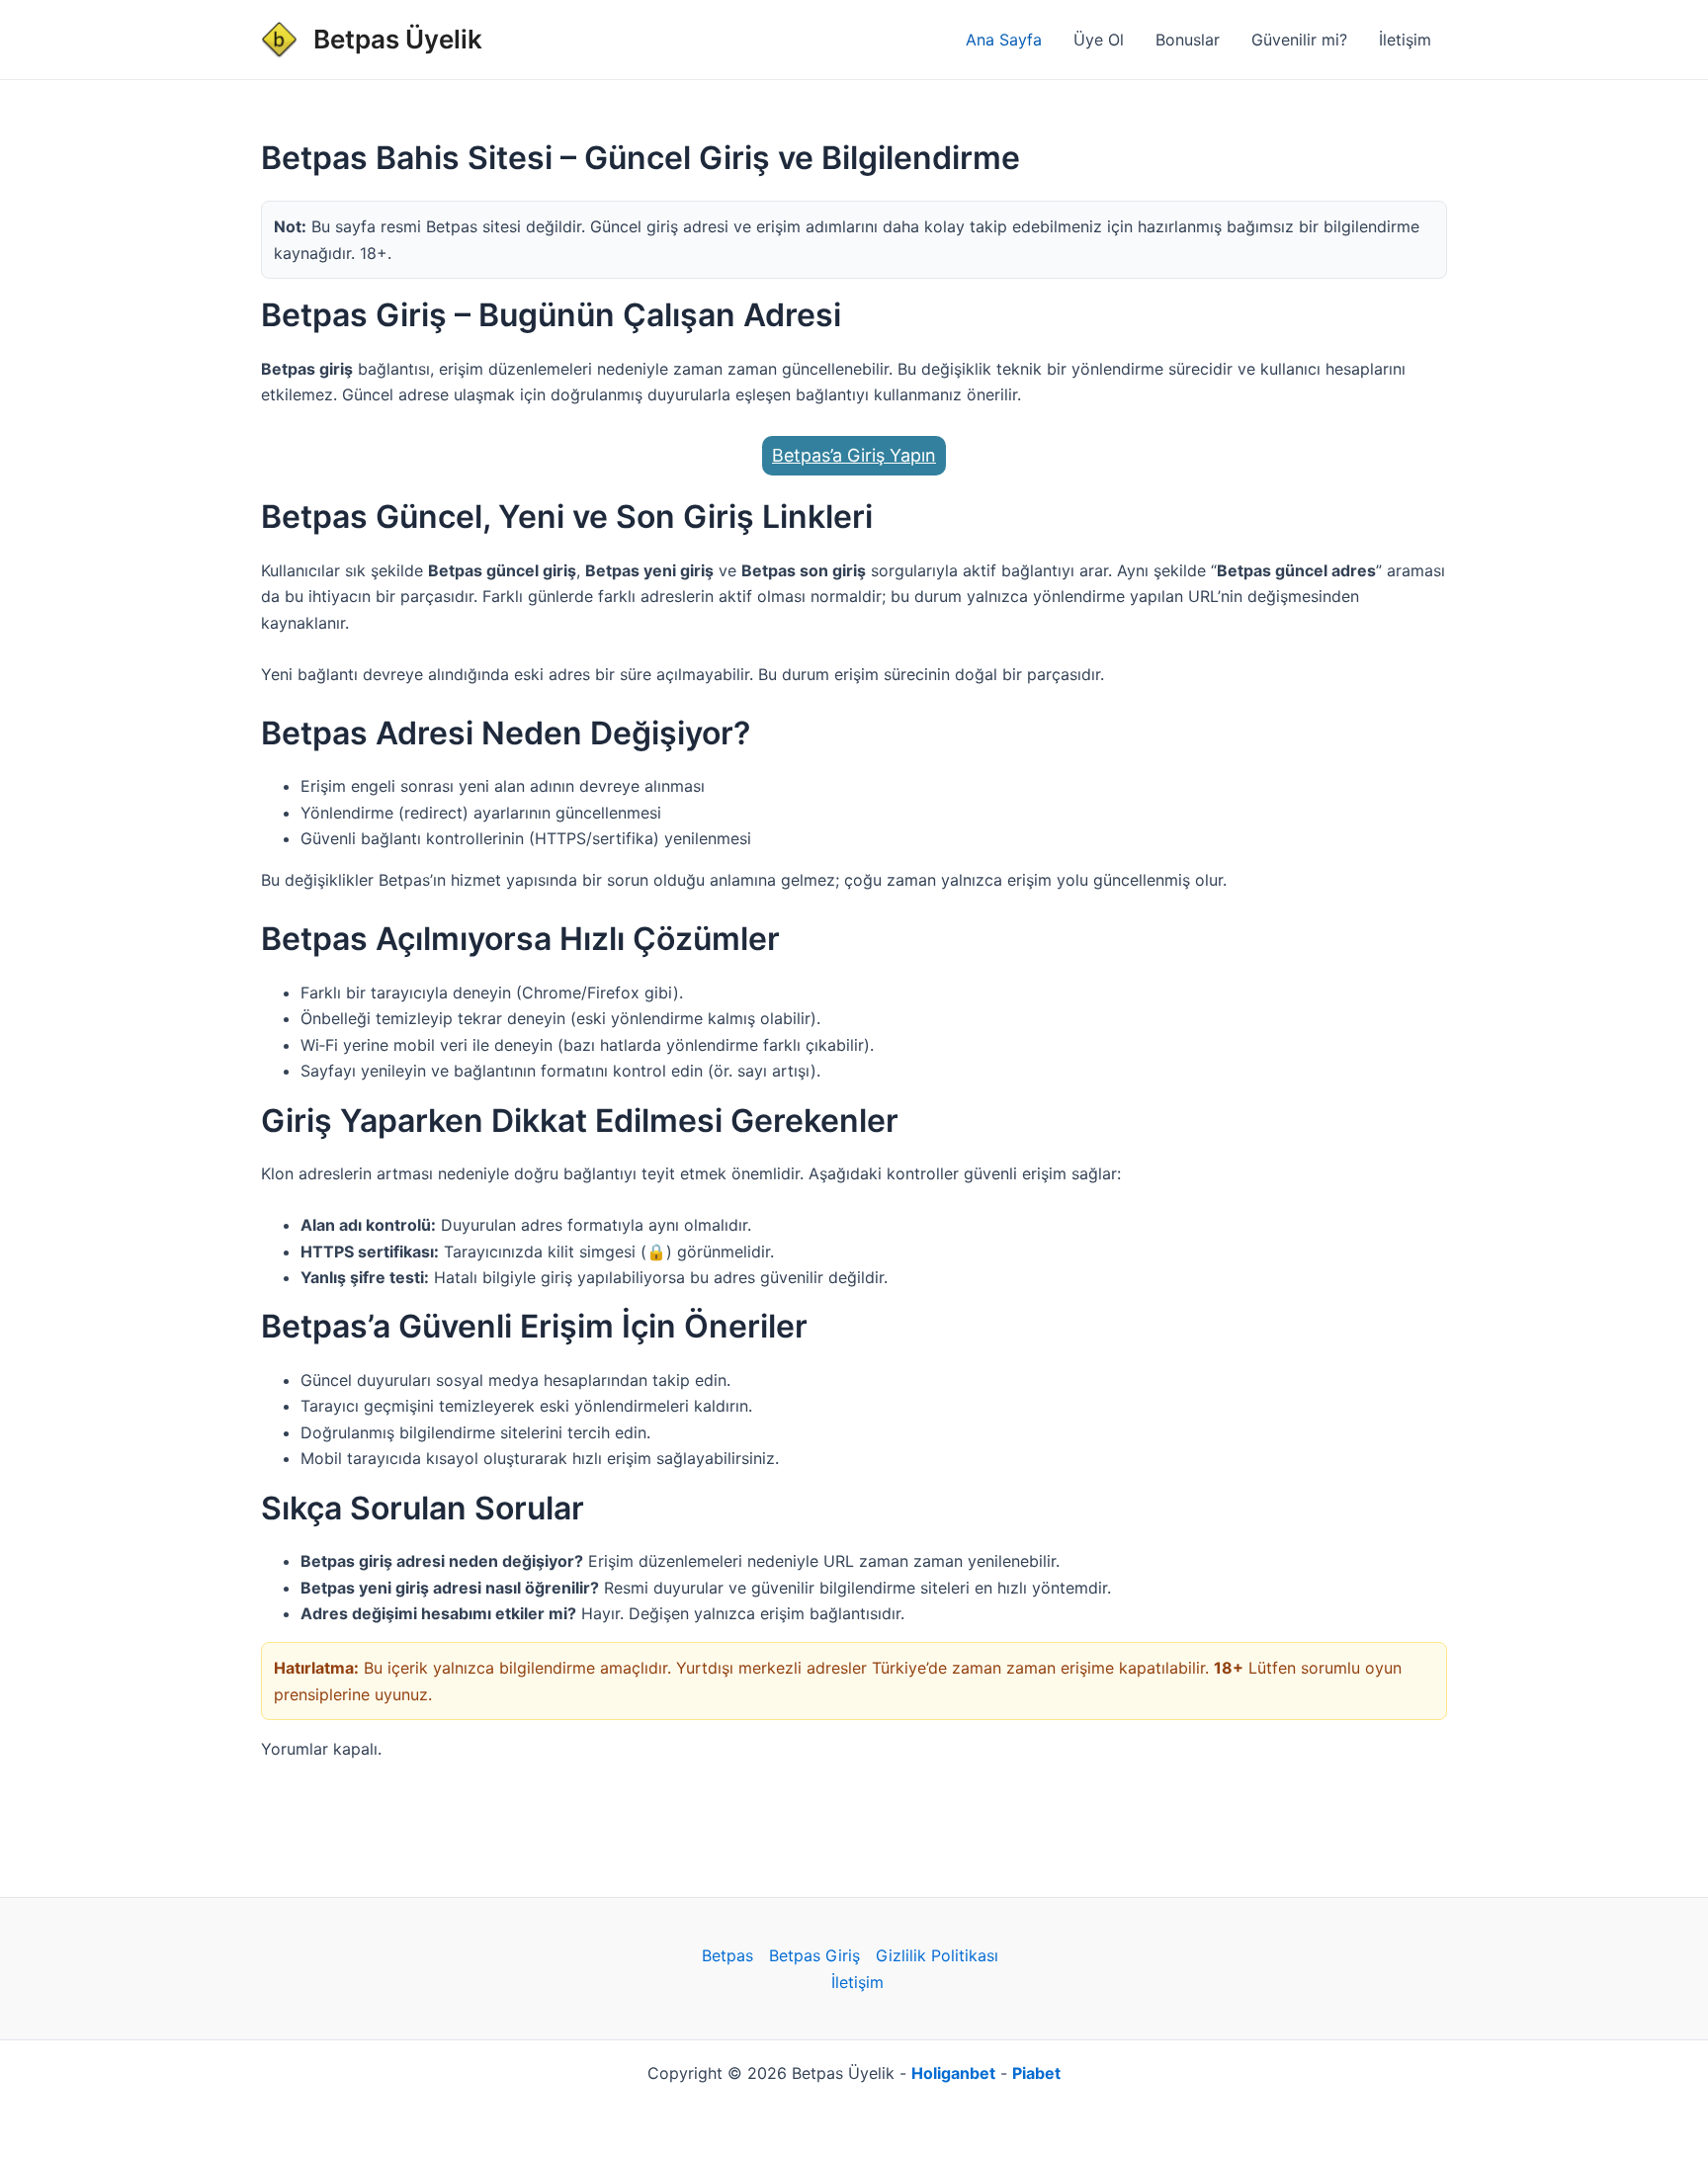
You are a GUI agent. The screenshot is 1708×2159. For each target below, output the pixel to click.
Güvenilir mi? (1299, 40)
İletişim (1405, 40)
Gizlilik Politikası (937, 1955)
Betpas (727, 1955)
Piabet (1036, 2073)
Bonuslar (1188, 40)
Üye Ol (1099, 40)
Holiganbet (953, 2073)
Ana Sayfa (1004, 40)
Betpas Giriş (814, 1955)
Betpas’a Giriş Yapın (854, 455)
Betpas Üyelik (398, 39)
